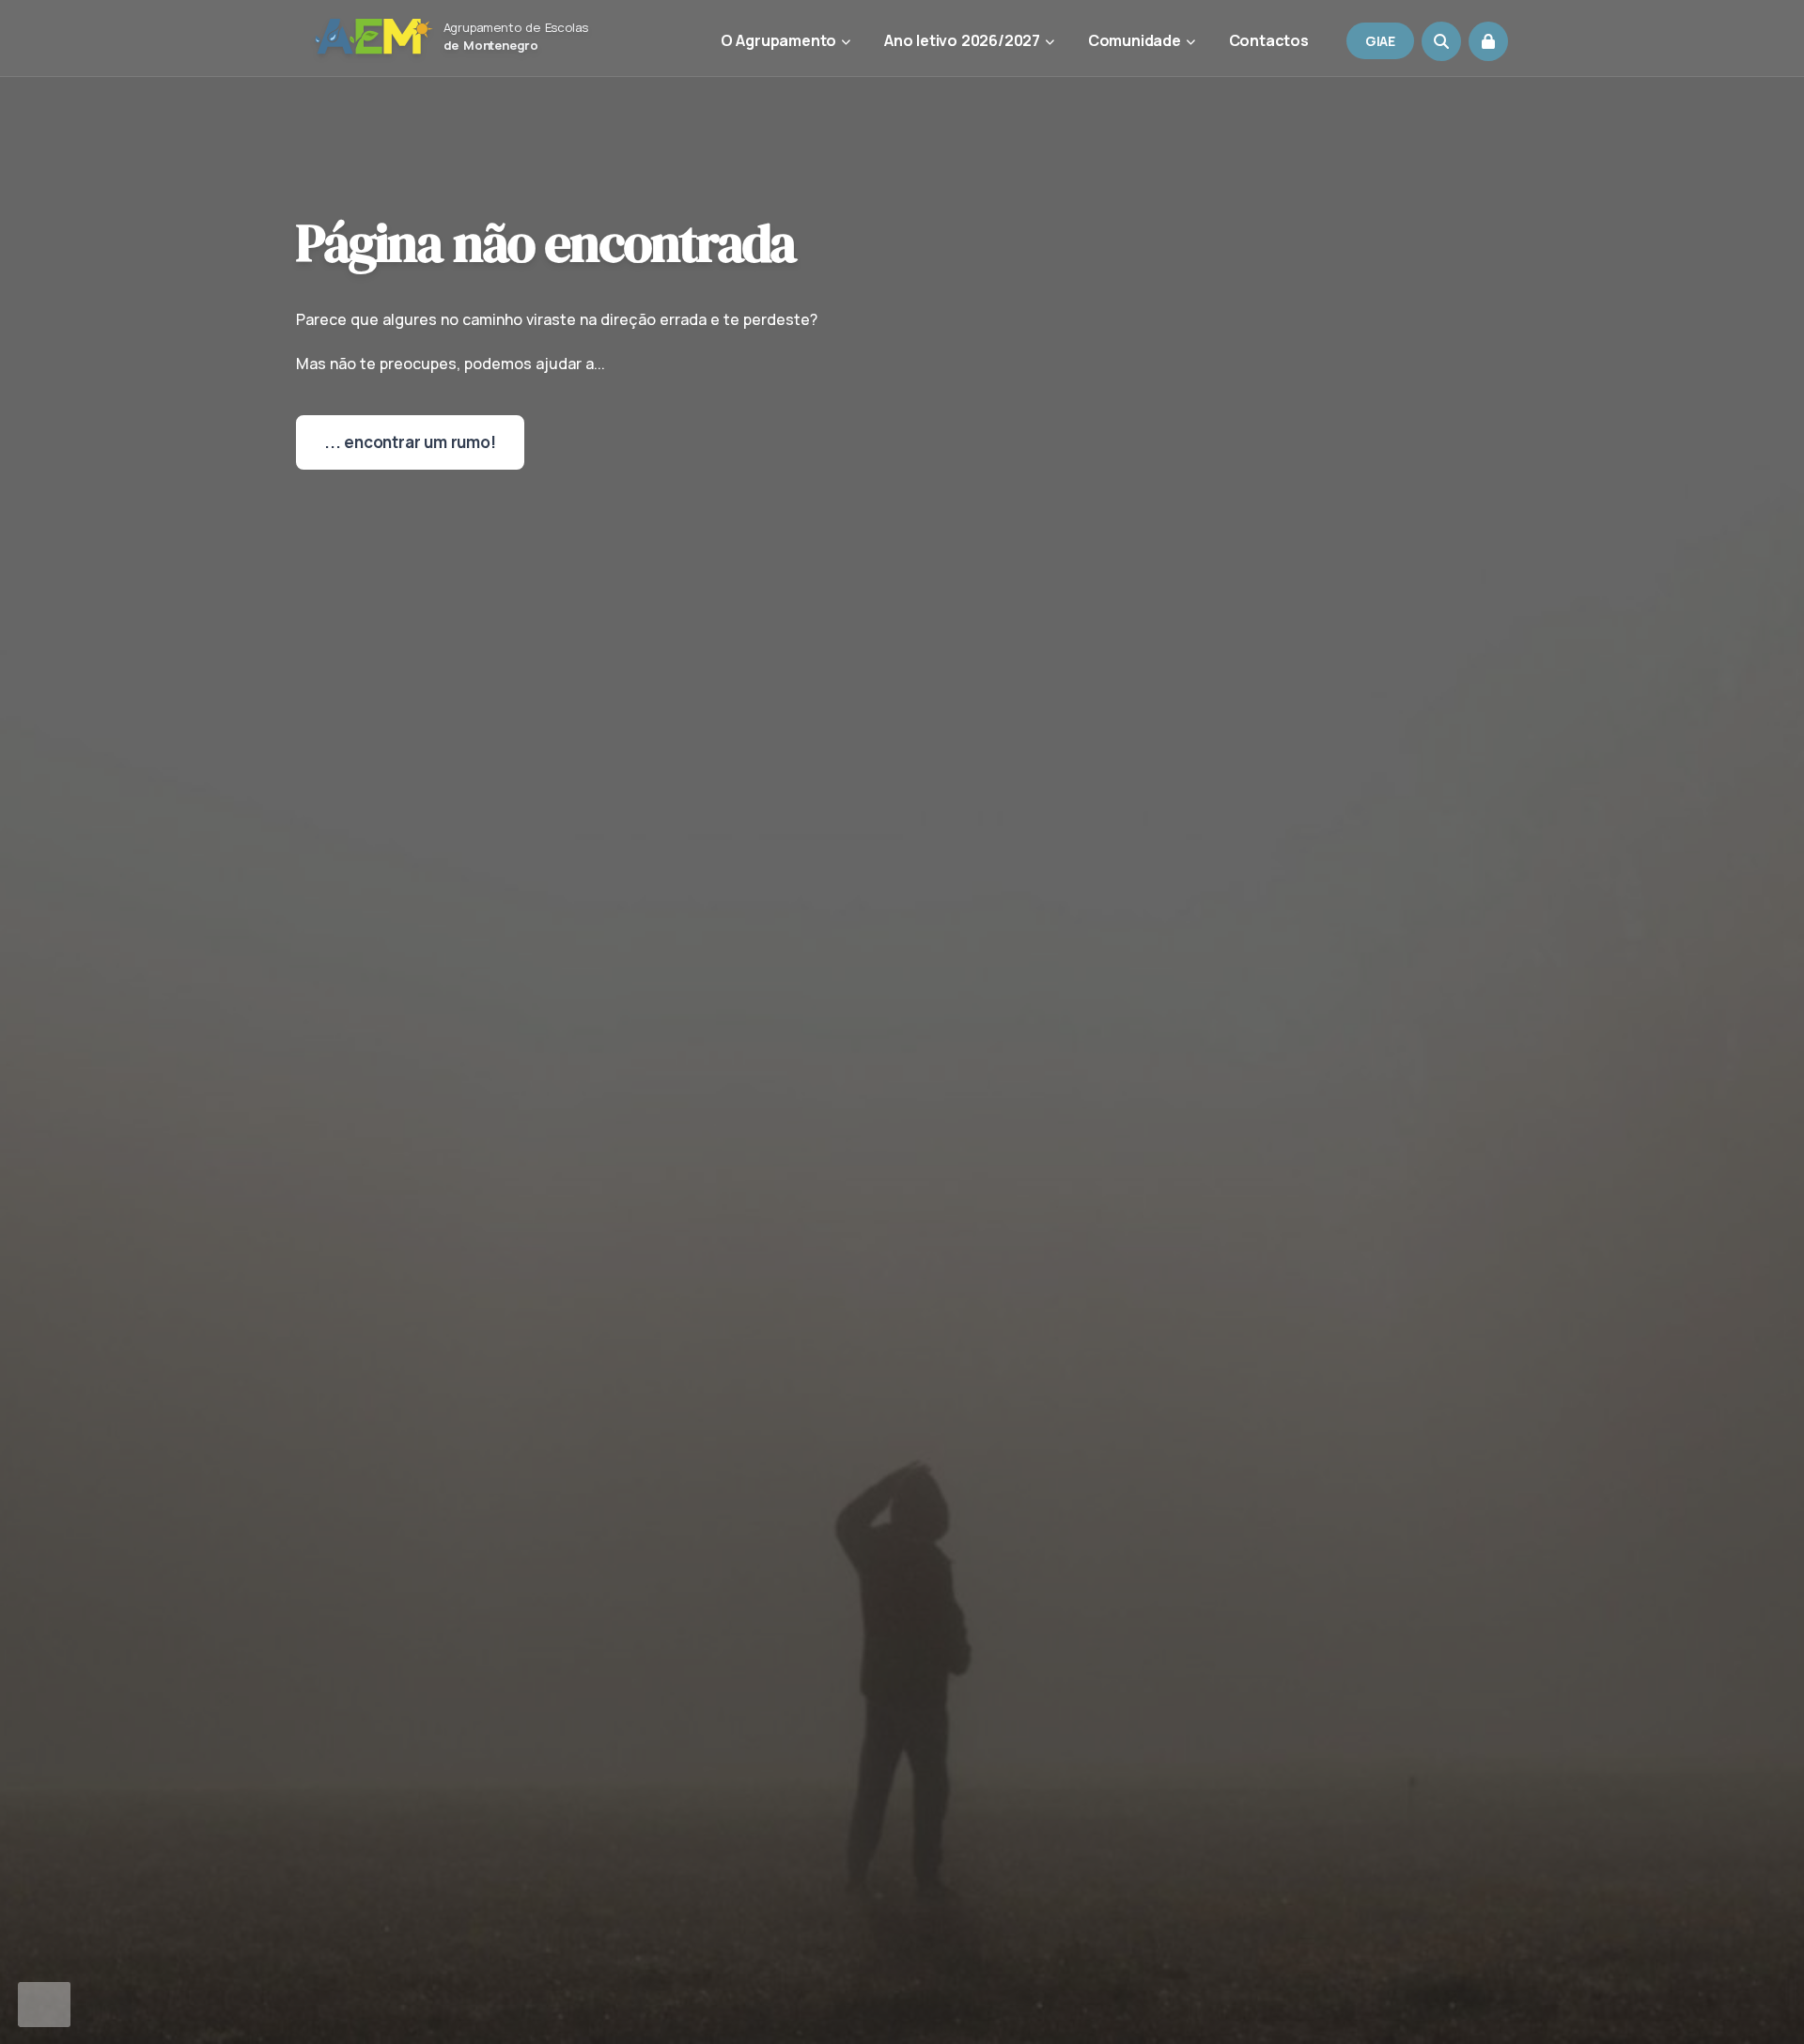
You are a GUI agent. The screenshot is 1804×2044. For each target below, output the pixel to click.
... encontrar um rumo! (410, 442)
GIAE (1380, 41)
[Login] (1488, 41)
